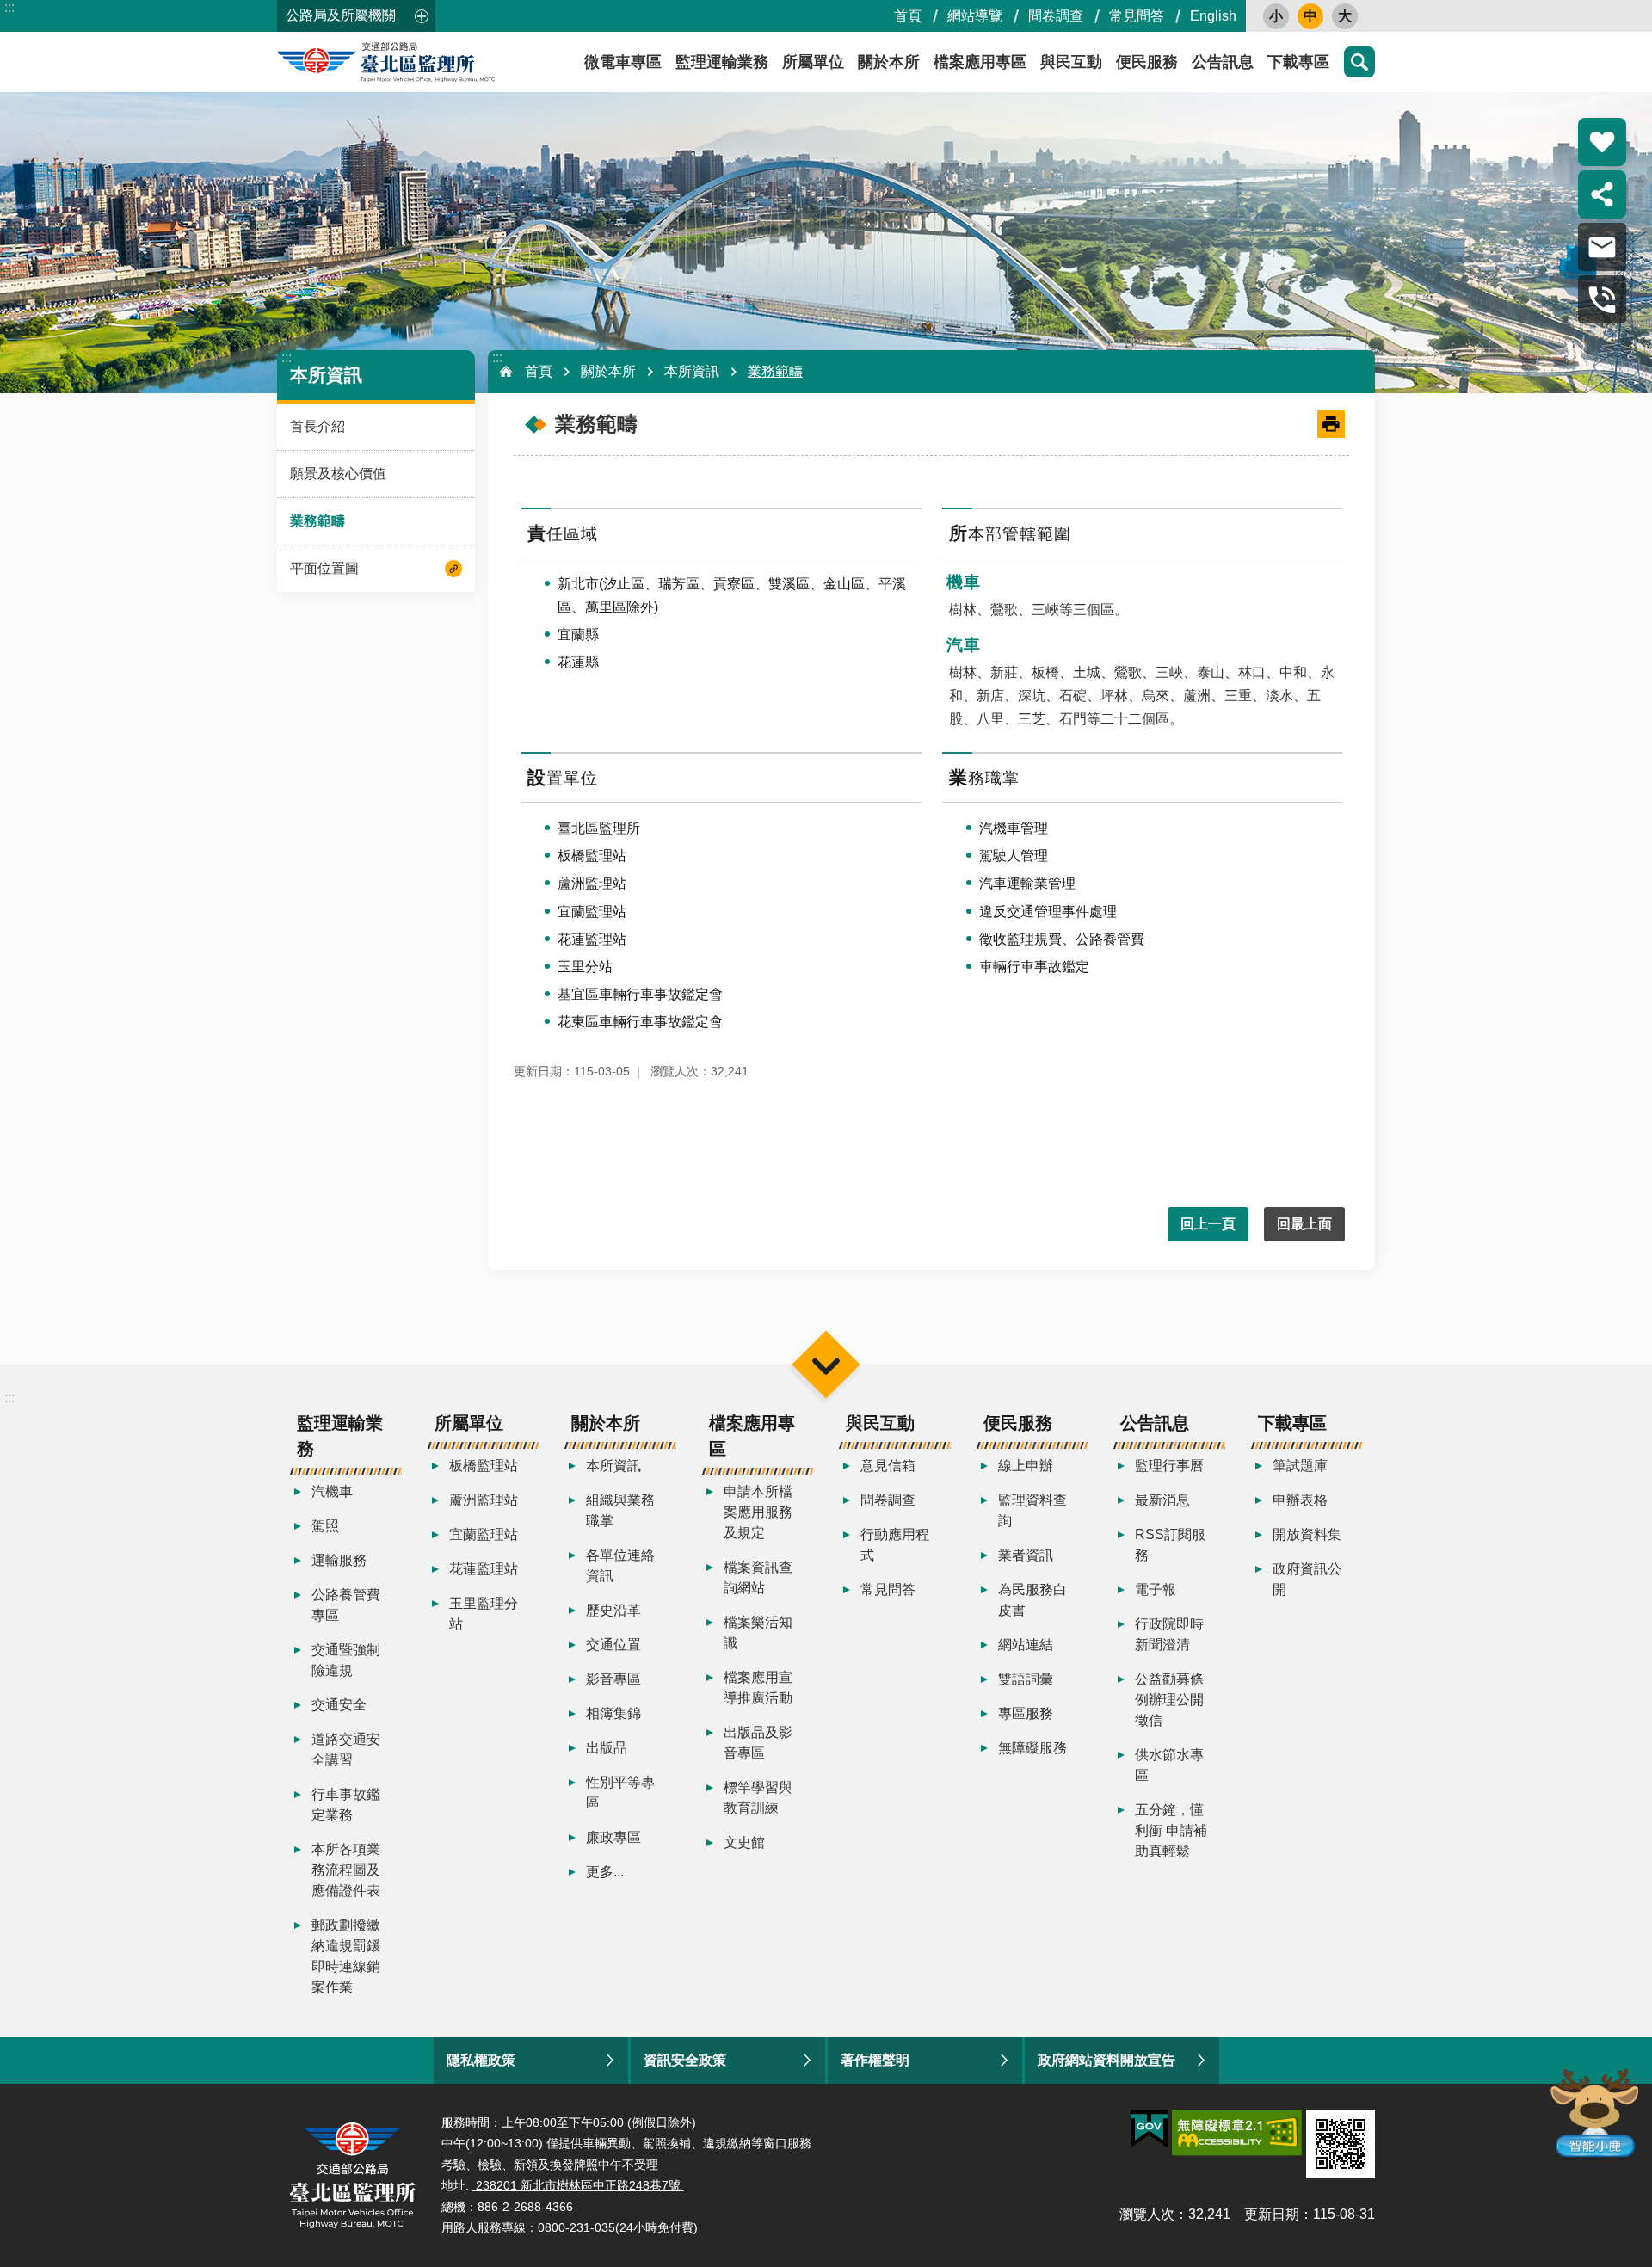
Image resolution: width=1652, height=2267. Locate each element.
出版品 (607, 1748)
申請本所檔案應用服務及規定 (758, 1512)
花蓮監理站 (484, 1569)
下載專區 (1298, 62)
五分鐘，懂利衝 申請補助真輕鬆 (1171, 1830)
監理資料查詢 (1032, 1510)
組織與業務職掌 (620, 1510)
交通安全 (339, 1705)
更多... (605, 1872)
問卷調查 (1056, 16)
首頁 (908, 16)
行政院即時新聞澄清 (1169, 1634)
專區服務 (1026, 1713)
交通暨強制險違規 (346, 1660)
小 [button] (1276, 16)
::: (9, 7)
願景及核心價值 (338, 474)
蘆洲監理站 (484, 1500)
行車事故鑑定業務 (346, 1805)
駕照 (325, 1526)
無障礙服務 (1032, 1748)
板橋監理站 (484, 1466)
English (1213, 16)
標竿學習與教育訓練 (758, 1798)
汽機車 (332, 1491)
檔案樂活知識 (758, 1632)
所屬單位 (813, 62)
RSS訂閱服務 (1170, 1545)
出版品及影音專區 (758, 1743)
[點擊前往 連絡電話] (1602, 299)
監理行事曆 (1169, 1466)
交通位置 (613, 1645)
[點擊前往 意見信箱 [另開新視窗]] (1602, 247)
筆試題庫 (1300, 1466)
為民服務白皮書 (1032, 1600)
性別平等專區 (620, 1793)
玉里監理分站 (484, 1614)
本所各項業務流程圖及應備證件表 (346, 1870)
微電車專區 (623, 62)
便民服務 (1147, 62)
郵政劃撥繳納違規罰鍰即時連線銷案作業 (346, 1956)
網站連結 (1026, 1645)
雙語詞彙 (1026, 1679)
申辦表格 (1300, 1500)
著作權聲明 (875, 2060)
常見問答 (1137, 16)
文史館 (744, 1842)
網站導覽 (975, 16)
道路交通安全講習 (346, 1750)
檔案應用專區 (980, 62)
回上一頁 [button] (1208, 1224)
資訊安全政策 (685, 2060)
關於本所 (889, 62)
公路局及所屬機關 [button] (341, 15)
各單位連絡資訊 (620, 1565)
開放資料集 (1307, 1534)
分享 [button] (1602, 194)
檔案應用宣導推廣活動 (758, 1688)
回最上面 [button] (1304, 1224)
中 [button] (1310, 16)
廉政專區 (613, 1837)
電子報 (1156, 1589)
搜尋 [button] (1359, 62)
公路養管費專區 (346, 1605)
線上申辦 (1026, 1466)
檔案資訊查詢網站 (758, 1577)
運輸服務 (339, 1560)
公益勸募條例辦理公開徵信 (1169, 1700)
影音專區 (613, 1679)
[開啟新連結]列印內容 (1331, 424)
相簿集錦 (613, 1713)
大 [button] (1345, 16)
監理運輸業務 (722, 62)
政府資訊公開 (1307, 1579)
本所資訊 (692, 371)
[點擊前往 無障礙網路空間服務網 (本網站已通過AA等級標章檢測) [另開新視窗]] (1237, 2133)
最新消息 (1162, 1500)
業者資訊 (1026, 1555)
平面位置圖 (324, 568)
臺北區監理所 (432, 62)
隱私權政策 (481, 2060)
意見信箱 (888, 1466)
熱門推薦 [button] (1602, 142)
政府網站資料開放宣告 (1106, 2060)
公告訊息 (1223, 62)
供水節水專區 (1169, 1765)
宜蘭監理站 (484, 1534)
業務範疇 (317, 521)
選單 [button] (826, 1364)
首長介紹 (317, 426)
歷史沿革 (613, 1610)
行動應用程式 (895, 1545)
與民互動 (1071, 62)
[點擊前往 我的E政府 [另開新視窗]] (1149, 2129)
